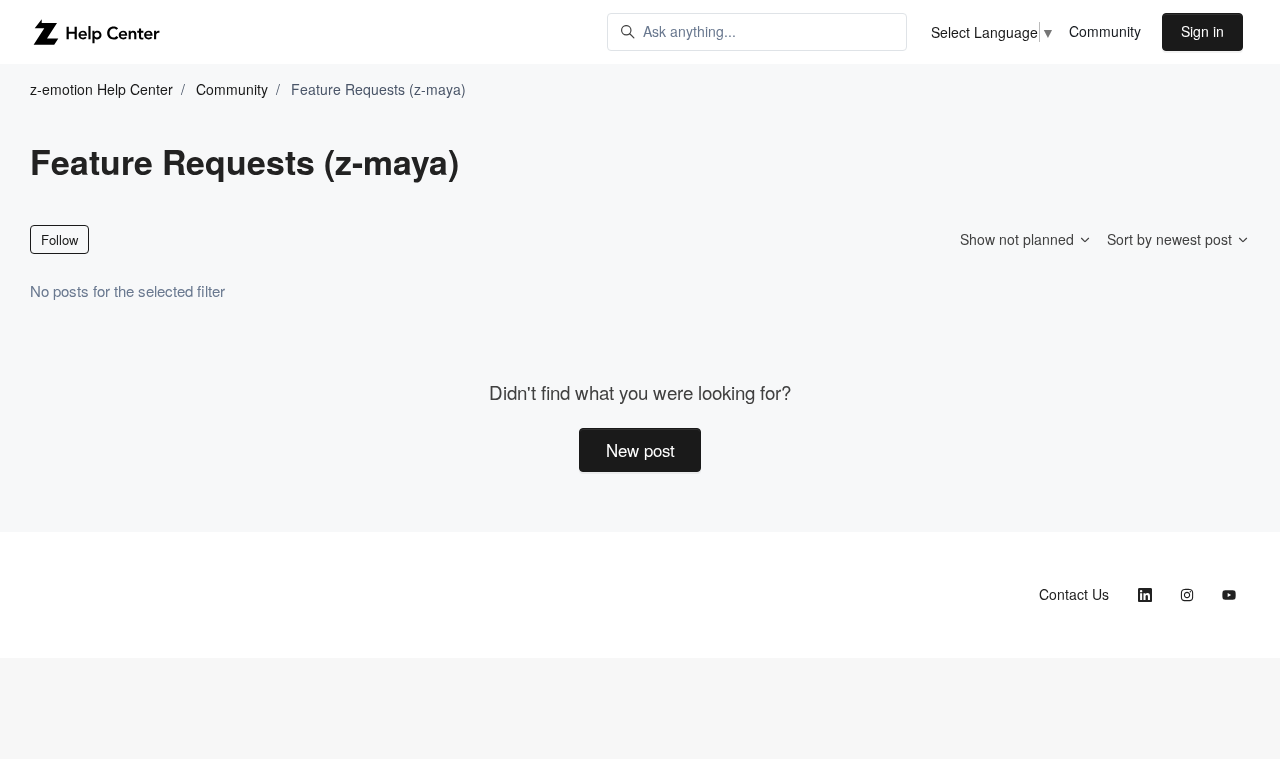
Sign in (1202, 31)
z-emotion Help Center (101, 89)
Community (1105, 31)
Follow (59, 239)
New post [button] (640, 450)
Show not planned (1019, 239)
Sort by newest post (1171, 239)
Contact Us (1074, 594)
